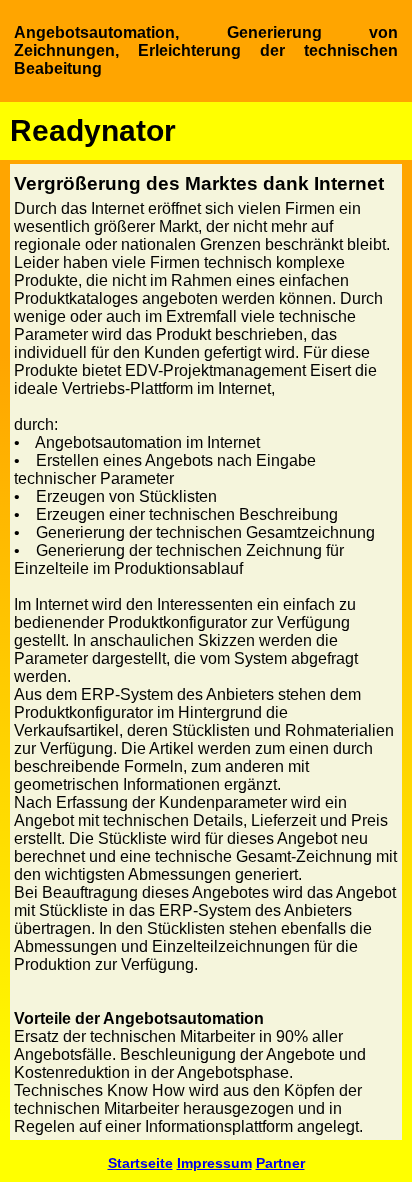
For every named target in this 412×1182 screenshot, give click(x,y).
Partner (280, 1163)
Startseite (140, 1163)
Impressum (214, 1163)
